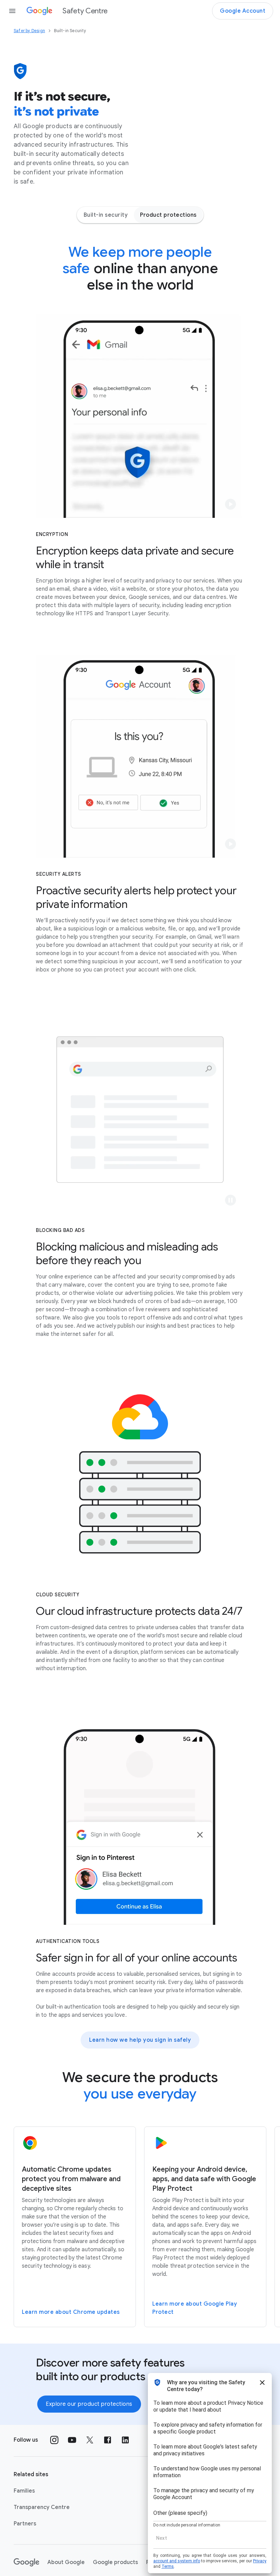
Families (24, 2491)
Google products (115, 2562)
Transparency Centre (42, 2507)
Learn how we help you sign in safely (140, 2040)
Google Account (243, 11)
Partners (25, 2524)
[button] (230, 504)
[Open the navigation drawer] (12, 11)
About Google (66, 2562)
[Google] (26, 2562)
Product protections (168, 215)
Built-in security (106, 215)
